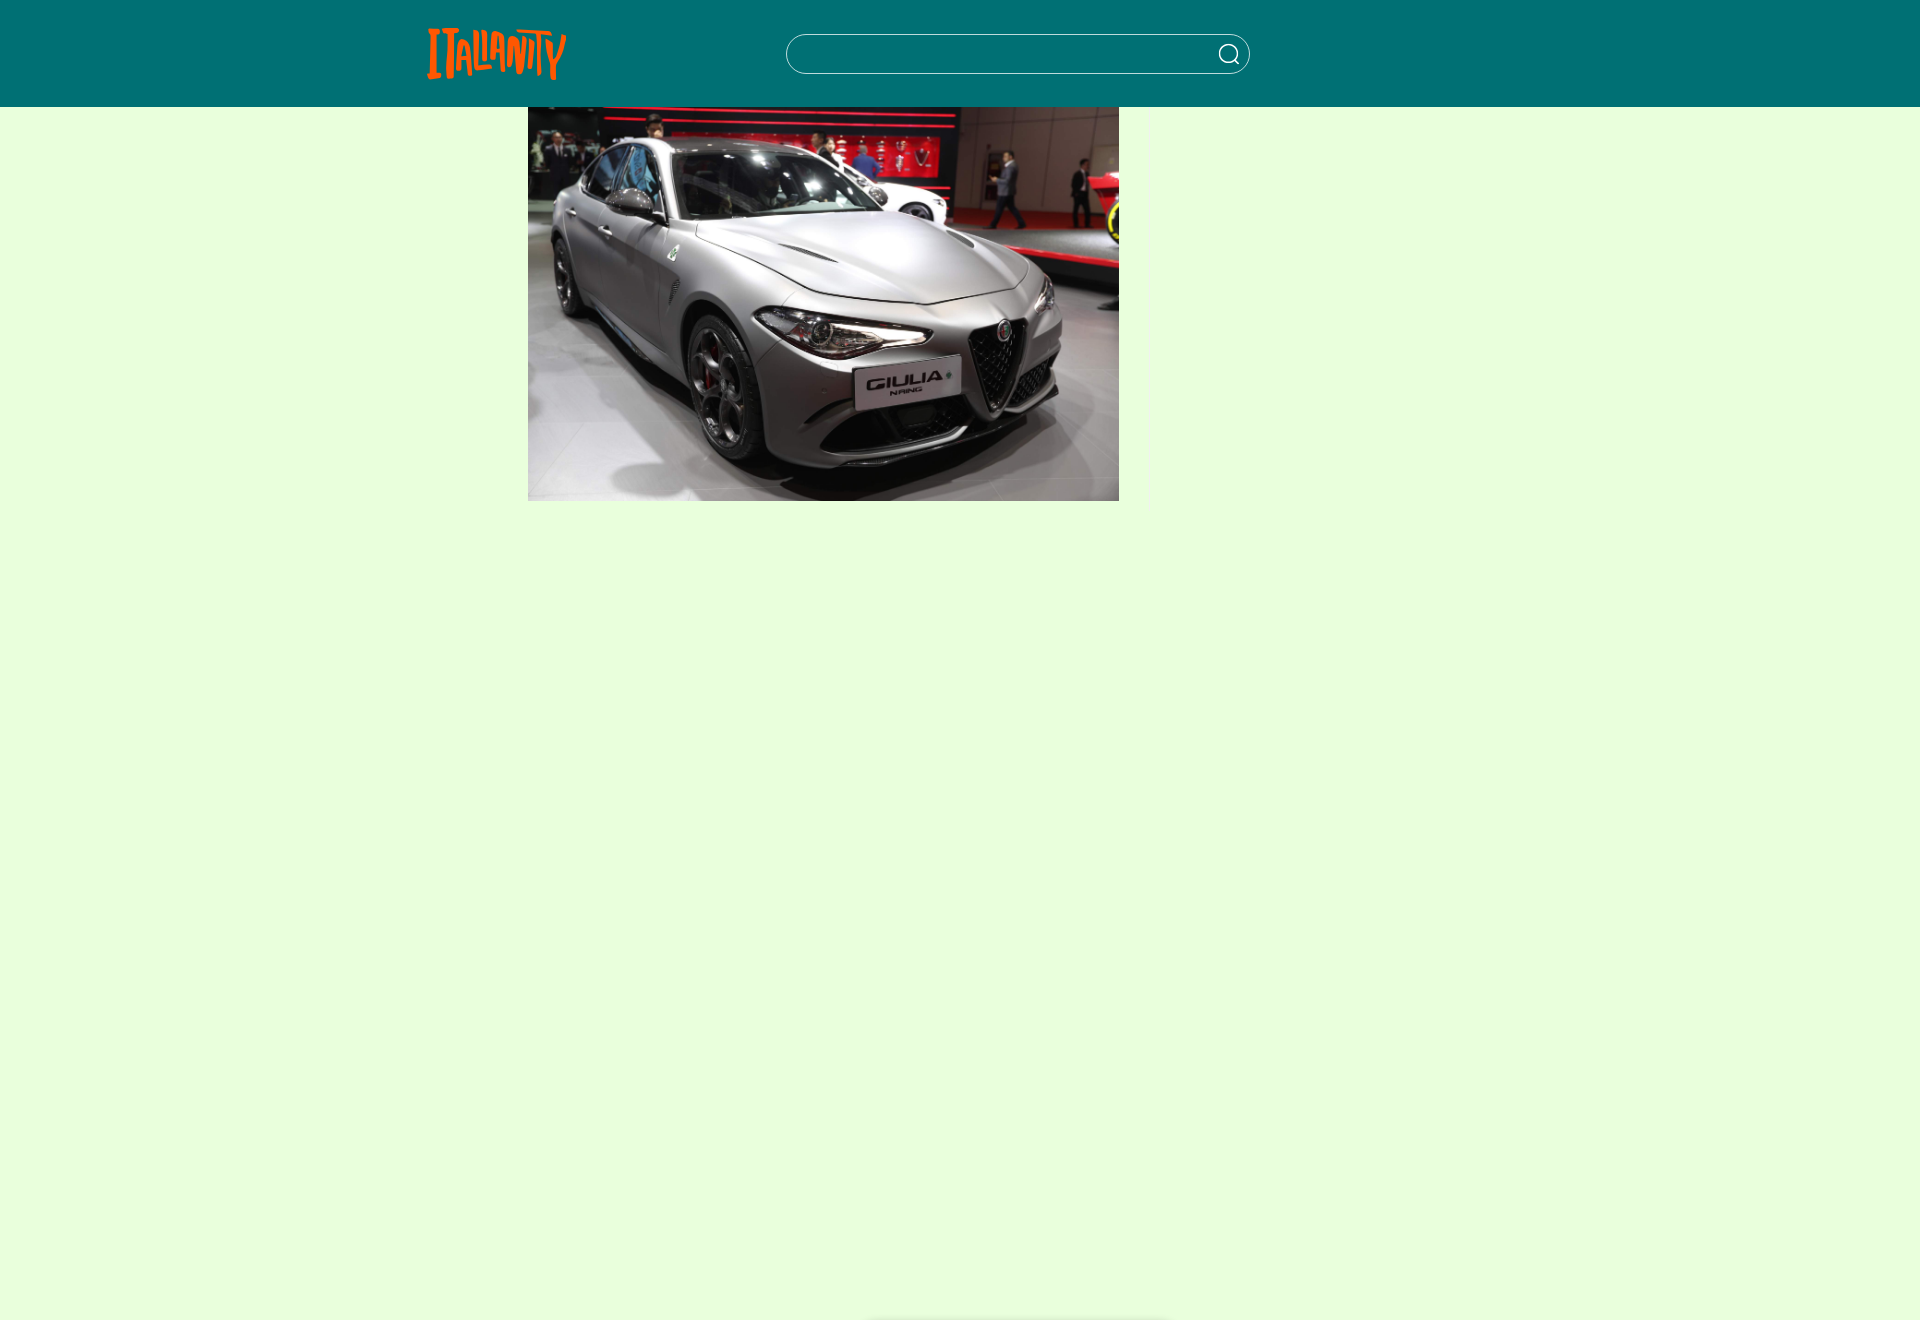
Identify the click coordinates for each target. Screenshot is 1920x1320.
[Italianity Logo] (496, 53)
